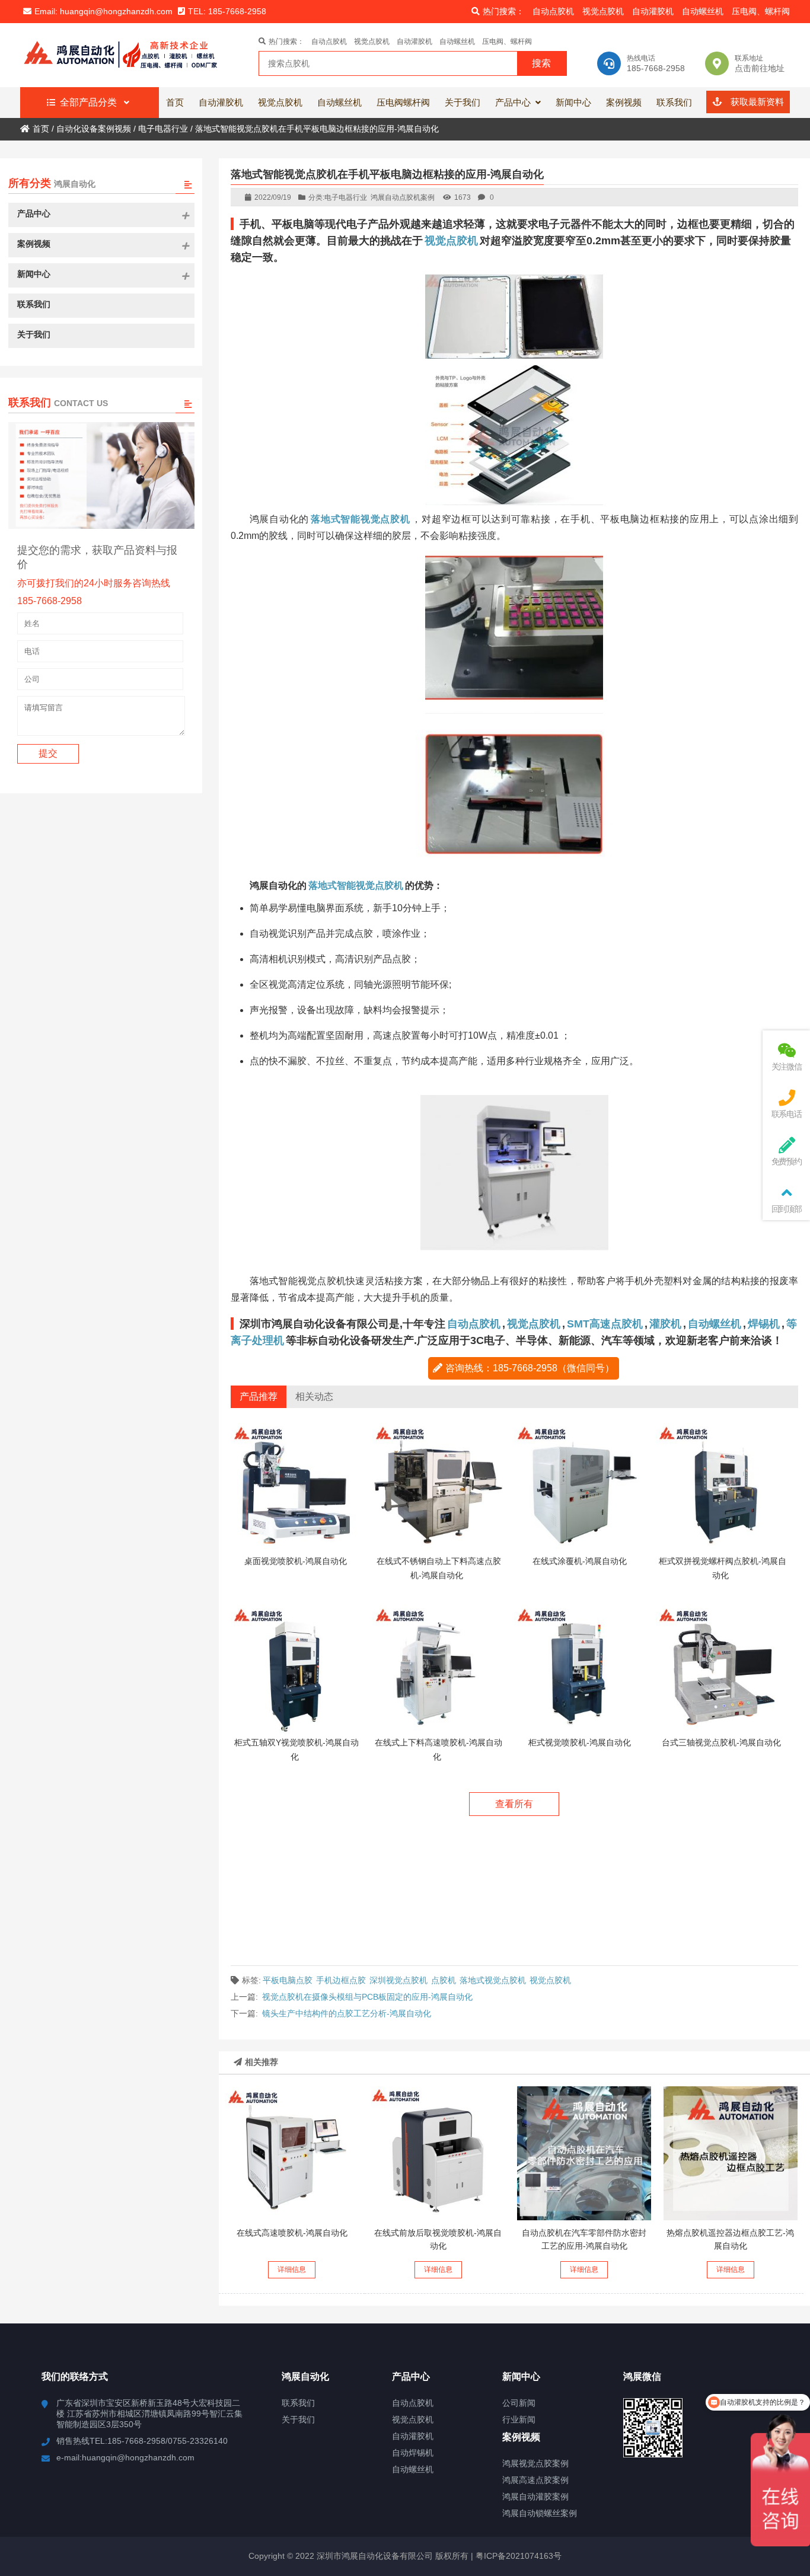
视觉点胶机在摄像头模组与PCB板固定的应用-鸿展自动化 (367, 1997)
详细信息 (292, 2269)
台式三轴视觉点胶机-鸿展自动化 (721, 1742)
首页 (41, 129)
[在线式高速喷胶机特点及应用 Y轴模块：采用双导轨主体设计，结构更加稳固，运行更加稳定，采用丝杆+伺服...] (292, 2153)
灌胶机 (665, 1324)
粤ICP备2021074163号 (517, 2556)
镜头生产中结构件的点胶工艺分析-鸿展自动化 (347, 2013)
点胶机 (444, 1980)
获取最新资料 (756, 102)
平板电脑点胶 (288, 1980)
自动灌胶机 (653, 11)
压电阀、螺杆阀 (761, 11)
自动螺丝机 (703, 11)
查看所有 (514, 1804)
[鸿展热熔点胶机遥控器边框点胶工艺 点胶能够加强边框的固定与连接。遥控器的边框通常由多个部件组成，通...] (731, 2153)
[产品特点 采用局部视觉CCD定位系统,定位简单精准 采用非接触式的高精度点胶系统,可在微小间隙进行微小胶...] (438, 2153)
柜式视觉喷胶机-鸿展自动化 (580, 1742)
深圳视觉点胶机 (398, 1980)
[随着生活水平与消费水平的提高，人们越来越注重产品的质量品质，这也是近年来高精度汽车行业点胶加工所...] (584, 2153)
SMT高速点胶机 (605, 1324)
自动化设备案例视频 (94, 129)
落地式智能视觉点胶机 (356, 885)
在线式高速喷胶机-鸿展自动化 (292, 2233)
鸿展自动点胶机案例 (403, 197)
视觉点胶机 (603, 11)
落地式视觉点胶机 (493, 1980)
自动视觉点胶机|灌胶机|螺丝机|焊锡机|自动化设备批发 (128, 55)
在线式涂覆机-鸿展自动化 (580, 1561)
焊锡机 (764, 1324)
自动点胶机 (553, 11)
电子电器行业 (163, 129)
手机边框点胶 (341, 1980)
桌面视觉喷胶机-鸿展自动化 (296, 1561)
